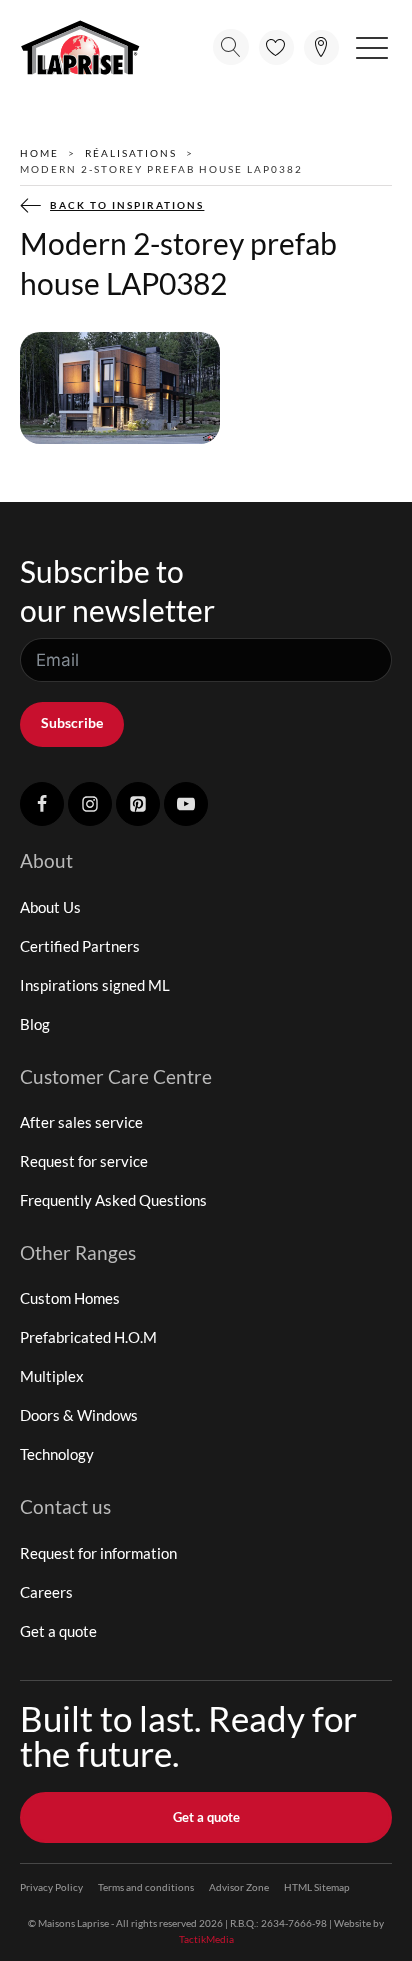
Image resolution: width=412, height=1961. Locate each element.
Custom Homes (70, 1298)
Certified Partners (80, 946)
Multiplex (52, 1376)
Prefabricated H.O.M (88, 1337)
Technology (57, 1454)
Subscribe (72, 722)
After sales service (81, 1122)
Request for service (84, 1161)
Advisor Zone (239, 1887)
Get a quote (58, 1631)
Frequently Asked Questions (113, 1200)
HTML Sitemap (317, 1887)
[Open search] (231, 47)
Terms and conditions (146, 1887)
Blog (35, 1024)
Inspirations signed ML (95, 985)
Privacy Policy (51, 1887)
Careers (46, 1592)
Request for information (98, 1553)
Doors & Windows (79, 1415)
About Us (50, 907)
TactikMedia (206, 1939)
